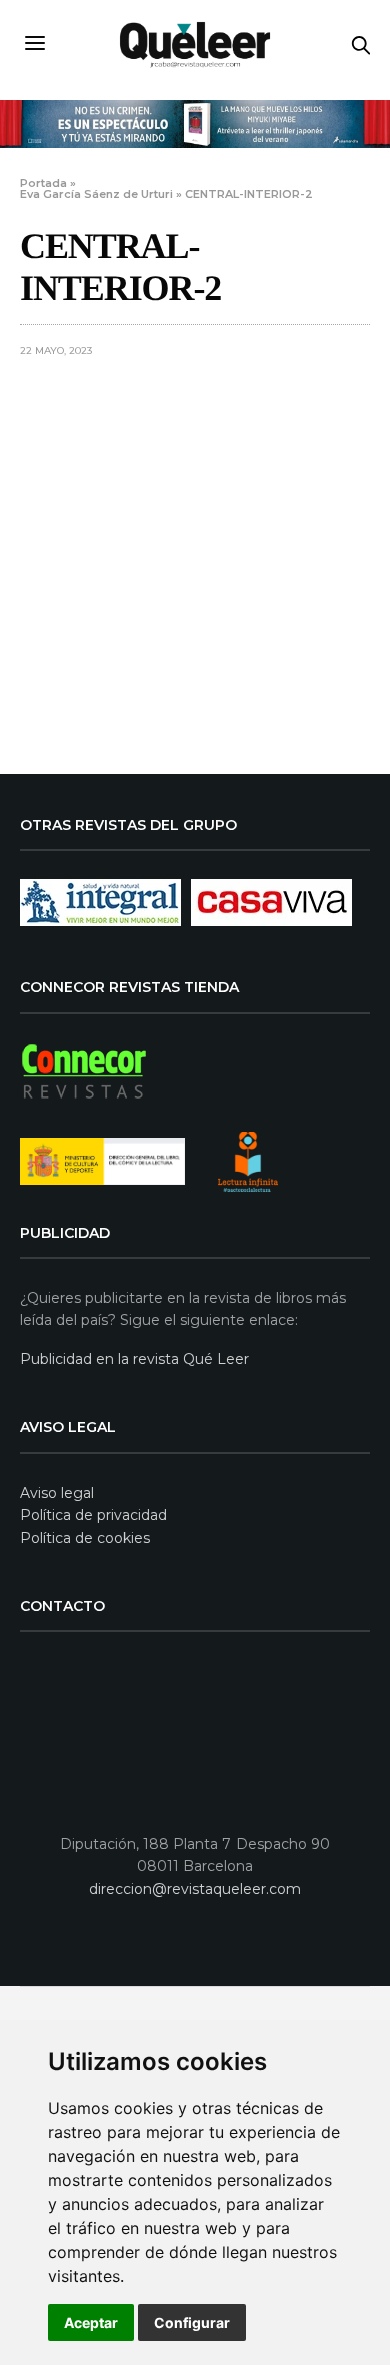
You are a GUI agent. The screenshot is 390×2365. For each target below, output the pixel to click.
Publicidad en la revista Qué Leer (134, 1359)
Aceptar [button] (91, 2322)
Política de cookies (85, 1538)
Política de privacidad (93, 1515)
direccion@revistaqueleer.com (195, 1889)
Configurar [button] (192, 2322)
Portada (43, 183)
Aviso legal (57, 1493)
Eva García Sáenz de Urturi (96, 194)
